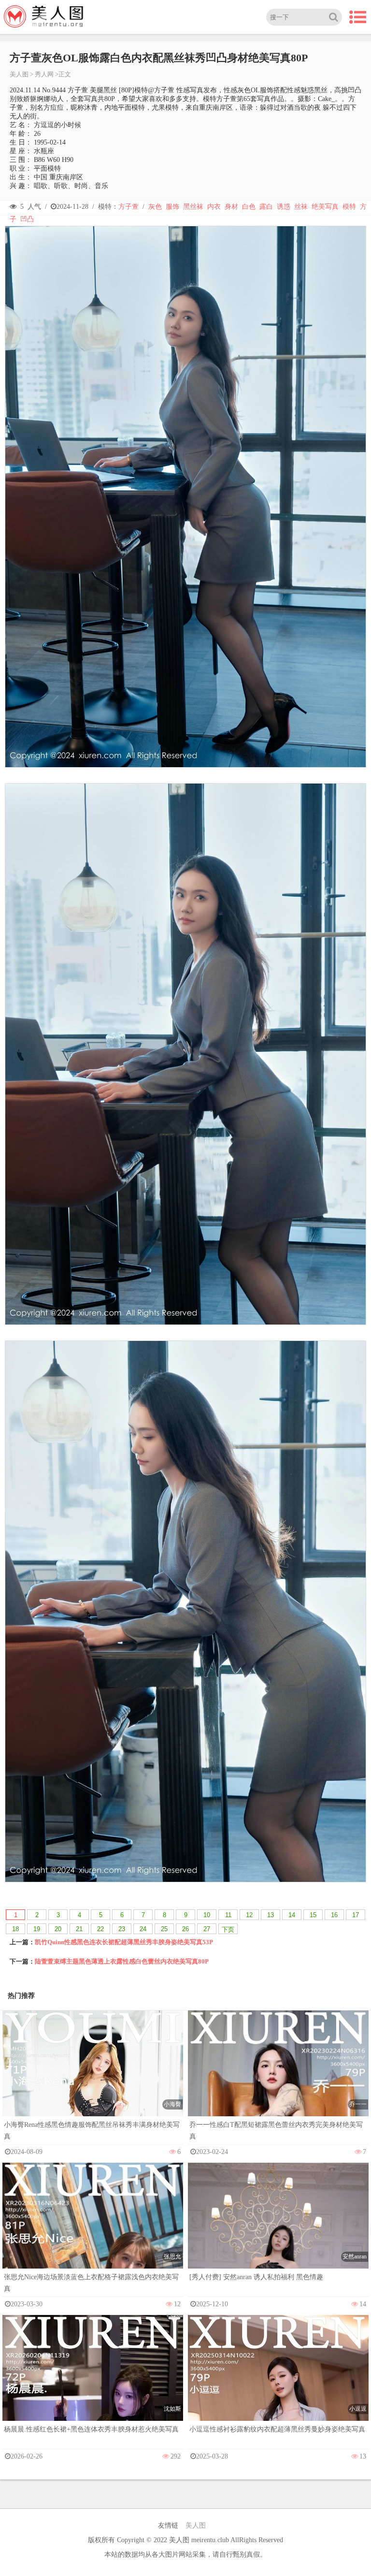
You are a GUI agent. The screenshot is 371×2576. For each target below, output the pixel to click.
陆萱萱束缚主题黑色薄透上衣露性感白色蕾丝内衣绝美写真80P (122, 1961)
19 (37, 1929)
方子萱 (128, 207)
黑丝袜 (193, 207)
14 (292, 1915)
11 (228, 1915)
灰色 (155, 207)
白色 (249, 207)
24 (143, 1929)
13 (271, 1915)
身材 (231, 207)
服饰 (172, 207)
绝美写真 (325, 207)
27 (207, 1929)
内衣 (214, 207)
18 (15, 1929)
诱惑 (284, 207)
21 (79, 1929)
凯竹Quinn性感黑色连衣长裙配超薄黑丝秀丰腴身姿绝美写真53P (124, 1942)
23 (122, 1929)
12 (249, 1915)
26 (185, 1929)
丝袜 (301, 207)
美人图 (19, 74)
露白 (266, 207)
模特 (349, 207)
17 (356, 1915)
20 (58, 1929)
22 (100, 1929)
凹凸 (27, 219)
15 (313, 1915)
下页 (228, 1929)
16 (334, 1915)
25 (164, 1929)
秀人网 (44, 74)
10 (207, 1915)
